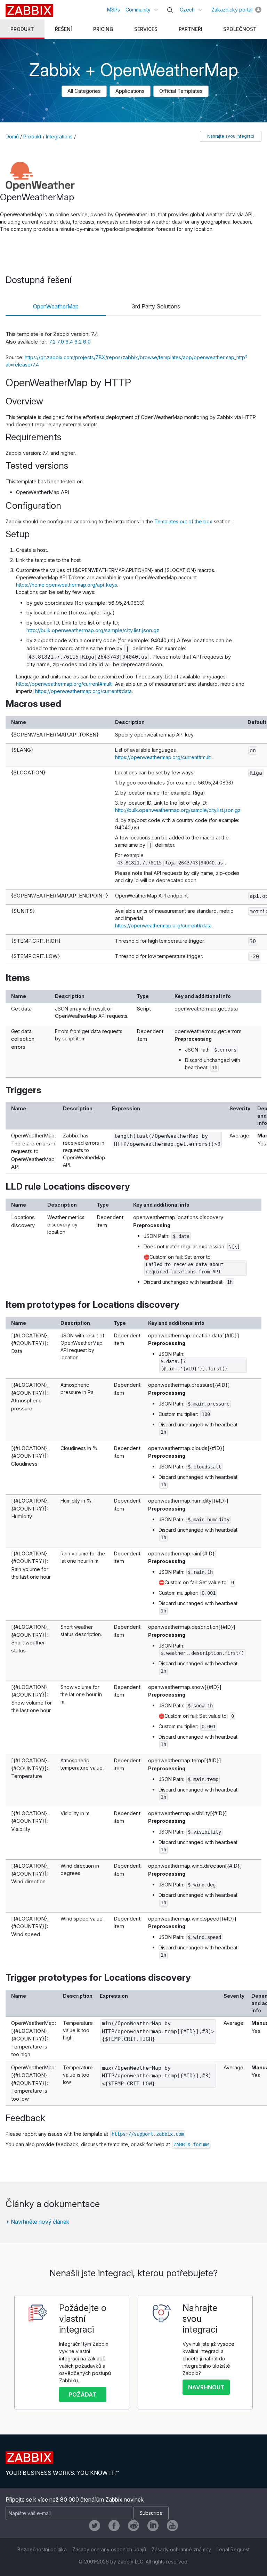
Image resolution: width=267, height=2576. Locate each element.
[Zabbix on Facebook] (114, 2526)
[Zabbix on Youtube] (172, 2526)
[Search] (170, 10)
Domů (12, 136)
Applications (130, 91)
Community (138, 10)
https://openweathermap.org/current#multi (64, 684)
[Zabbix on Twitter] (95, 2526)
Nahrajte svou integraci (231, 136)
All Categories (84, 91)
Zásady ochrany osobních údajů (109, 2549)
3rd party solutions (156, 306)
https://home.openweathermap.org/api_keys (67, 585)
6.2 (79, 342)
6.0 (87, 342)
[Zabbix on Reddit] (133, 2526)
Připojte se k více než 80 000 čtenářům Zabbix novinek (75, 2499)
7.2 (53, 342)
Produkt (32, 136)
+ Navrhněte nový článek (37, 2222)
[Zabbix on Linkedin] (153, 2526)
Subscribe (151, 2513)
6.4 (70, 342)
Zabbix (29, 10)
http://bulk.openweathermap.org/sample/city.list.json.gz (93, 630)
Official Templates (181, 91)
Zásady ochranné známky (181, 2549)
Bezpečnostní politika (42, 2549)
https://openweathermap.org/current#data (83, 691)
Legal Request (233, 2549)
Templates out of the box (183, 521)
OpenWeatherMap (56, 306)
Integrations (59, 136)
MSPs (114, 10)
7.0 (61, 342)
